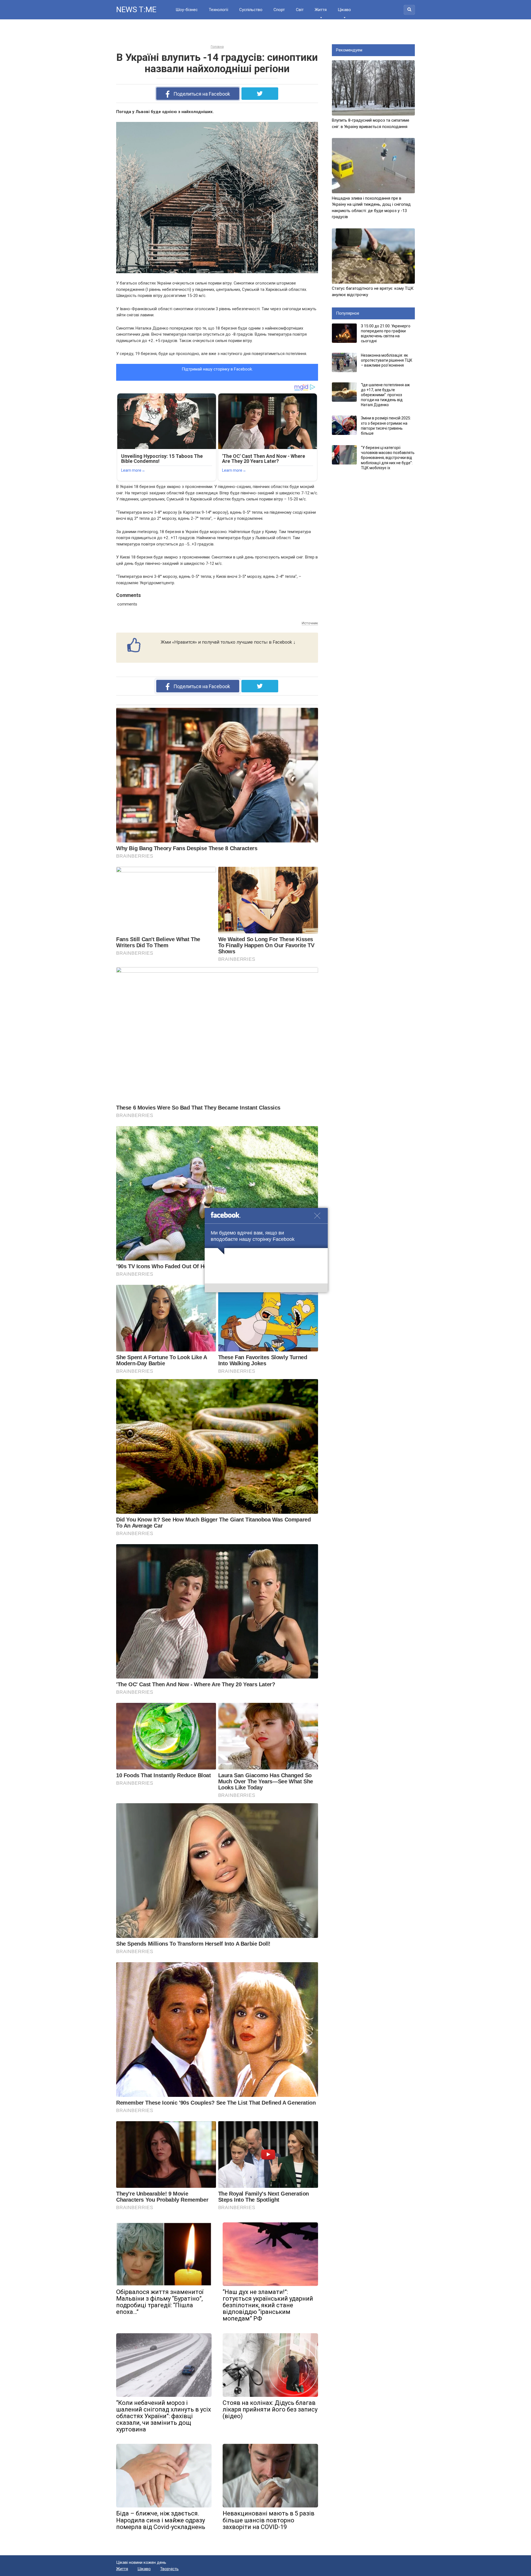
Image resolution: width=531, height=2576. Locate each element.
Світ (300, 10)
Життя (321, 10)
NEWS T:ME (136, 10)
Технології (218, 10)
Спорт (279, 10)
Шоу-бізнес (187, 10)
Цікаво (344, 10)
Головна (217, 47)
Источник (310, 623)
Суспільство (251, 10)
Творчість (169, 2569)
